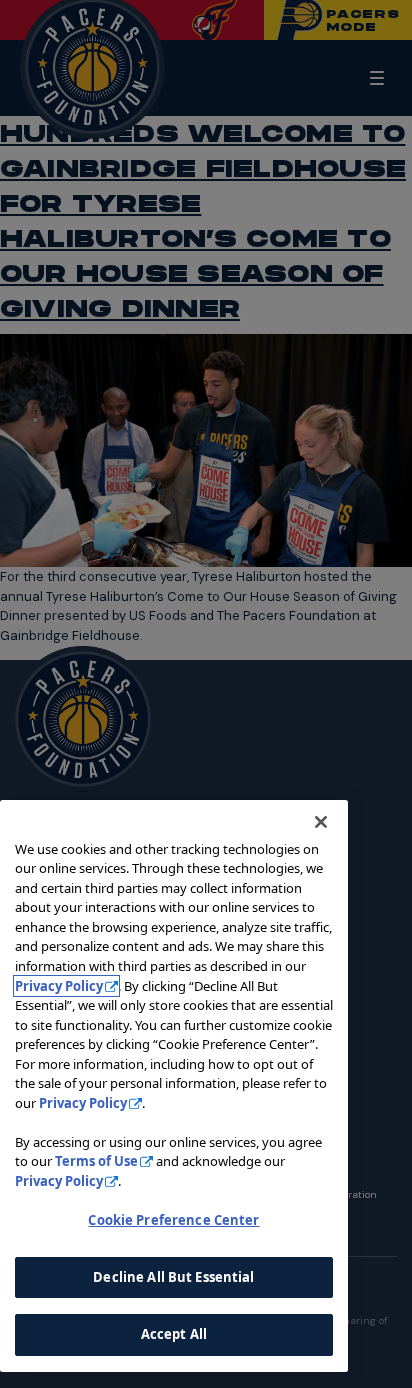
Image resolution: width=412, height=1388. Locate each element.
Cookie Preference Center (173, 1220)
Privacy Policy (59, 986)
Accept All (174, 1334)
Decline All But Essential (173, 1277)
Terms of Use (96, 1161)
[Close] (321, 822)
